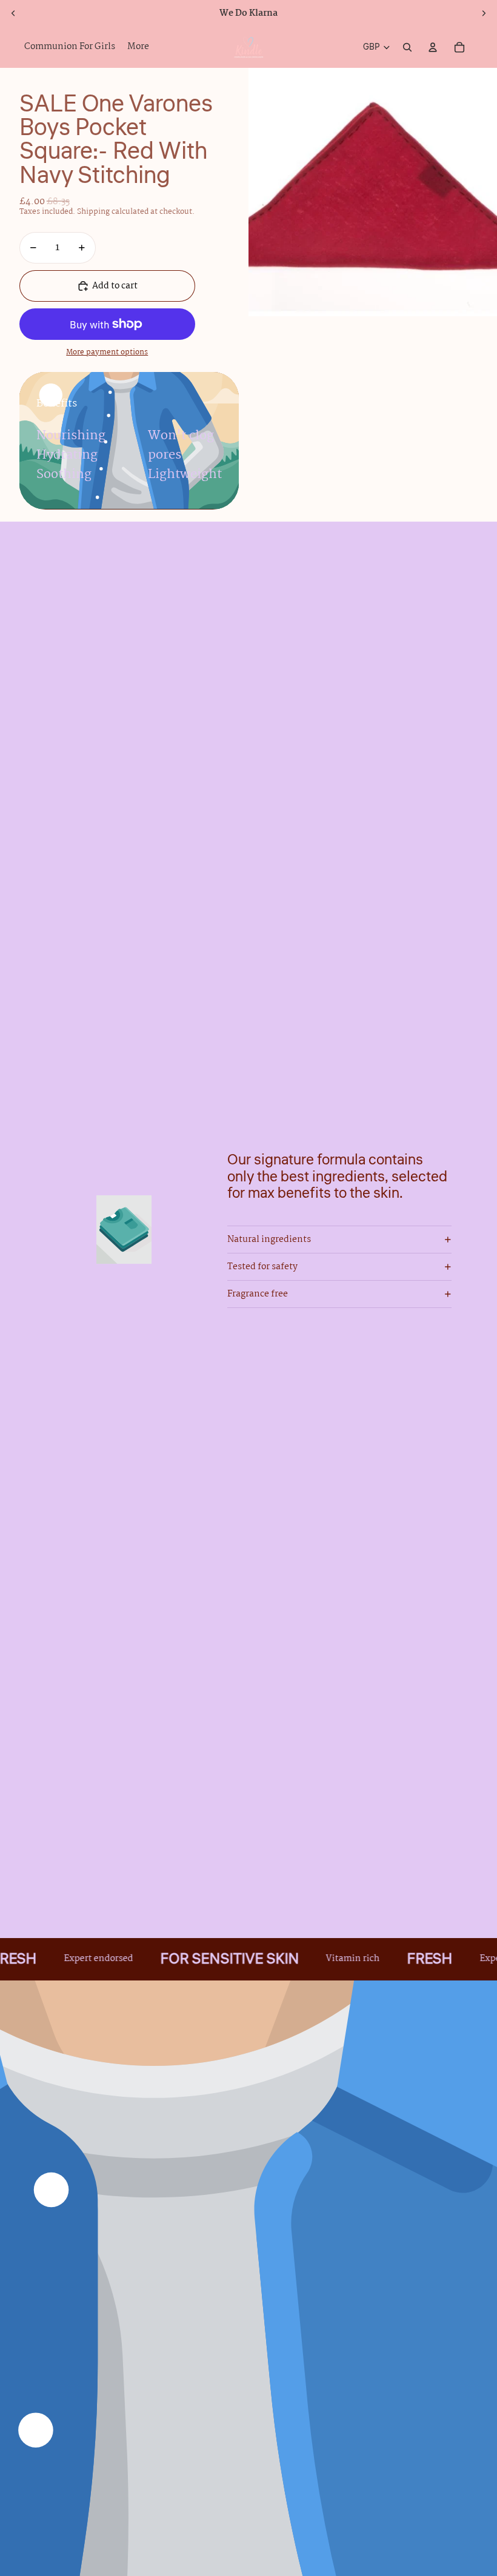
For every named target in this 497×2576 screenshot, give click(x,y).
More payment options (107, 353)
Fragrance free (258, 1294)
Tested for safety (262, 1267)
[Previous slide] (13, 13)
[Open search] (407, 47)
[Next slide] (484, 13)
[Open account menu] (433, 47)
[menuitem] (138, 47)
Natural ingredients (269, 1240)
